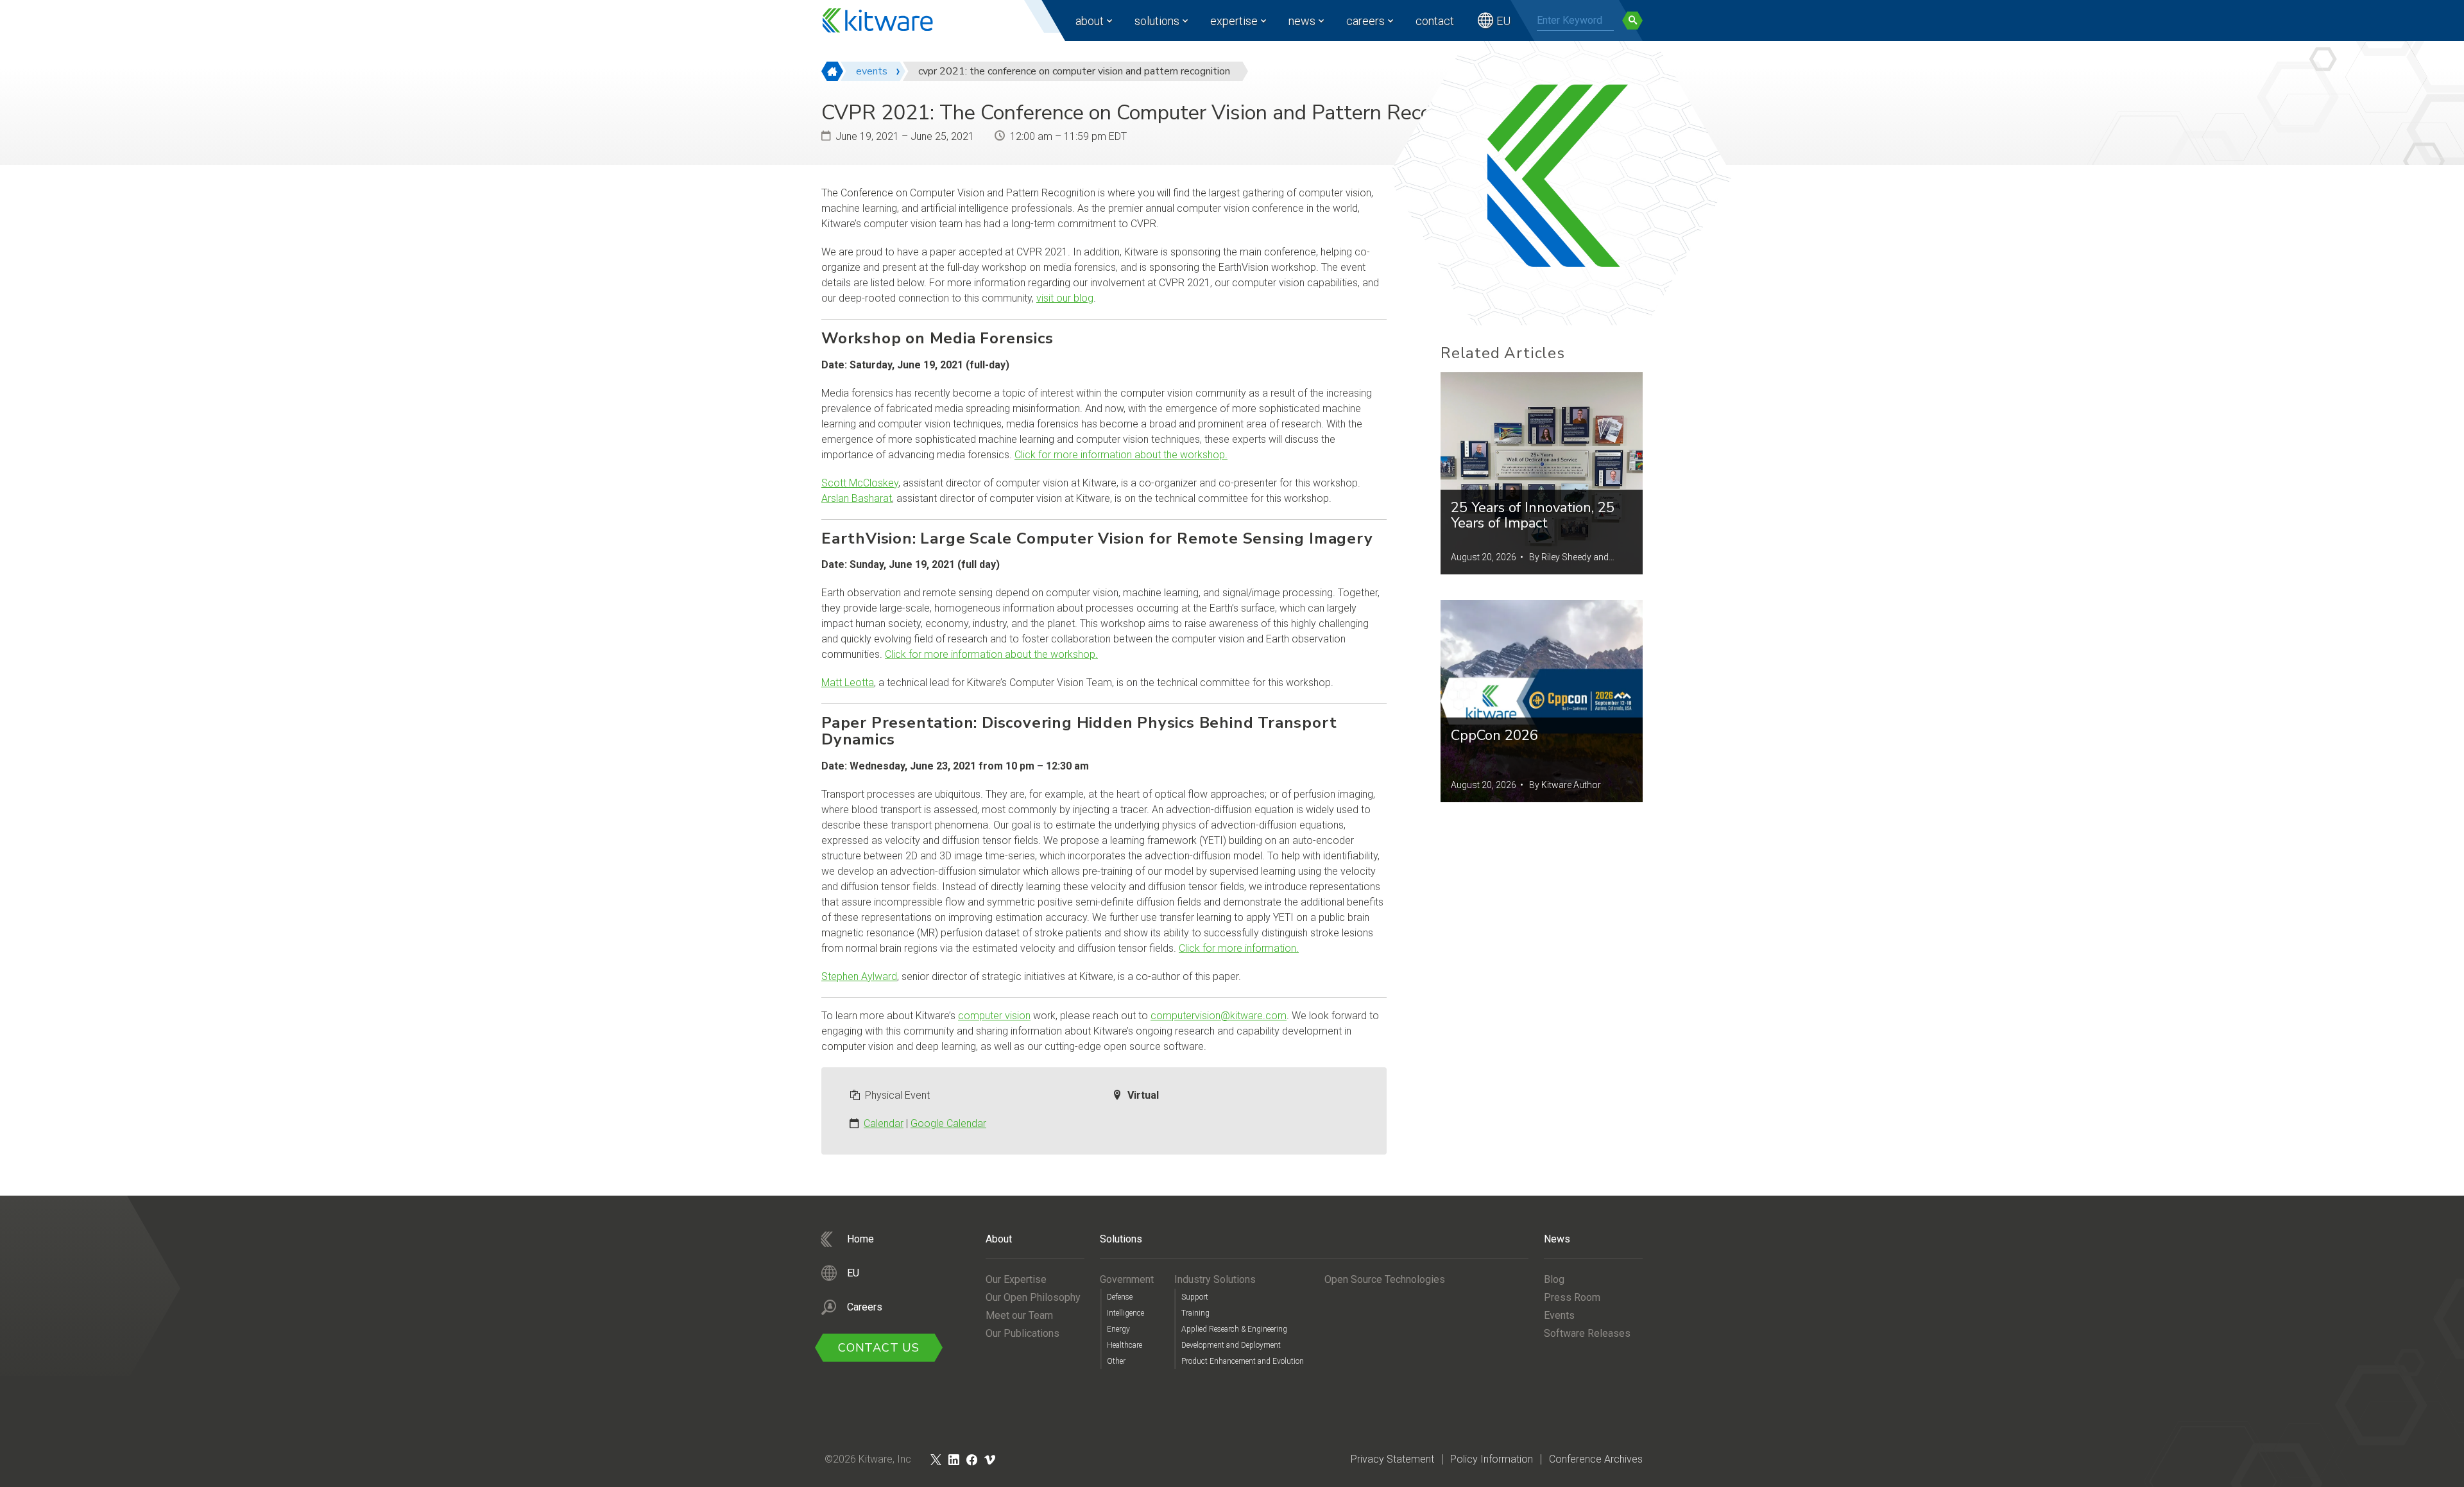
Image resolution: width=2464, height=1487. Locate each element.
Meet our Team (1019, 1315)
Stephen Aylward (859, 976)
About (1090, 21)
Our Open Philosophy (1033, 1297)
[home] (832, 71)
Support (1195, 1297)
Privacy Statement (1392, 1459)
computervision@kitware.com (1219, 1016)
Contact (1435, 21)
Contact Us (879, 1348)
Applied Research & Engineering (1234, 1329)
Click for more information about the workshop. (1121, 455)
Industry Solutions (1215, 1279)
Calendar (884, 1123)
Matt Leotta (848, 683)
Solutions (1157, 21)
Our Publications (1022, 1333)
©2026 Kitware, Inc (868, 1459)
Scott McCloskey (860, 483)
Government (1127, 1279)
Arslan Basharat (857, 498)
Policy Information (1492, 1459)
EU (1503, 21)
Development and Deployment (1231, 1345)
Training (1195, 1313)
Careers (1365, 21)
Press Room (1572, 1297)
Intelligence (1125, 1313)
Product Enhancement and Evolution (1243, 1361)
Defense (1120, 1297)
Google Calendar (948, 1123)
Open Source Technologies (1385, 1279)
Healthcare (1125, 1345)
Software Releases (1587, 1333)
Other (1116, 1361)
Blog (1554, 1279)
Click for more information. (1239, 948)
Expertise (1234, 21)
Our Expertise (1016, 1279)
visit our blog (1065, 298)
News (1302, 21)
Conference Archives (1596, 1459)
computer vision (994, 1016)
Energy (1118, 1329)
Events (1559, 1315)
